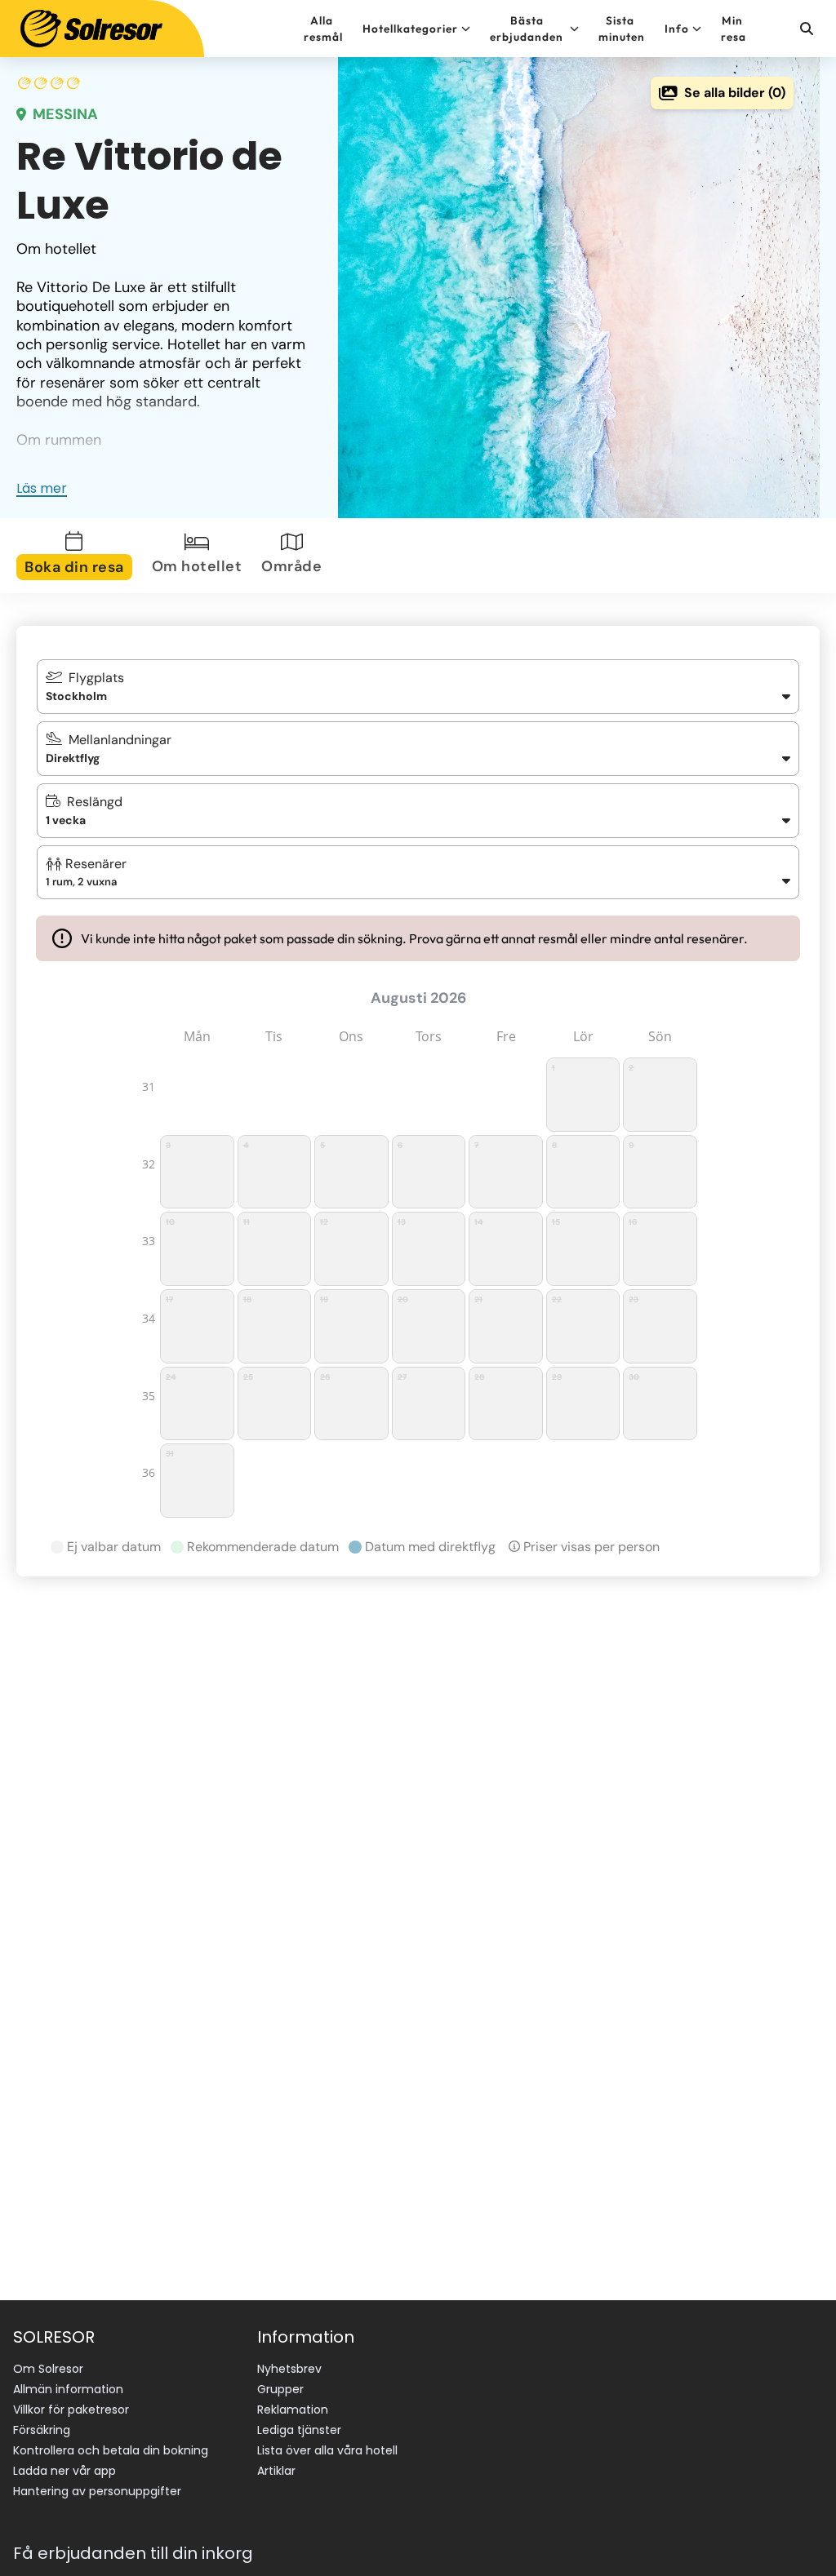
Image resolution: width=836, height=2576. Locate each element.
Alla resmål (323, 29)
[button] (418, 872)
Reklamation (293, 2410)
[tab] (78, 556)
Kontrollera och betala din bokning (111, 2450)
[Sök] (806, 29)
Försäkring (42, 2430)
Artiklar (276, 2471)
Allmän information (68, 2389)
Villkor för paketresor (71, 2410)
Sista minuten (622, 29)
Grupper (280, 2389)
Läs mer (42, 488)
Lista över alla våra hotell (327, 2450)
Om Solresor (48, 2369)
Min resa (734, 29)
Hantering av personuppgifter (97, 2491)
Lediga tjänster (299, 2430)
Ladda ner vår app (64, 2471)
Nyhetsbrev (289, 2369)
